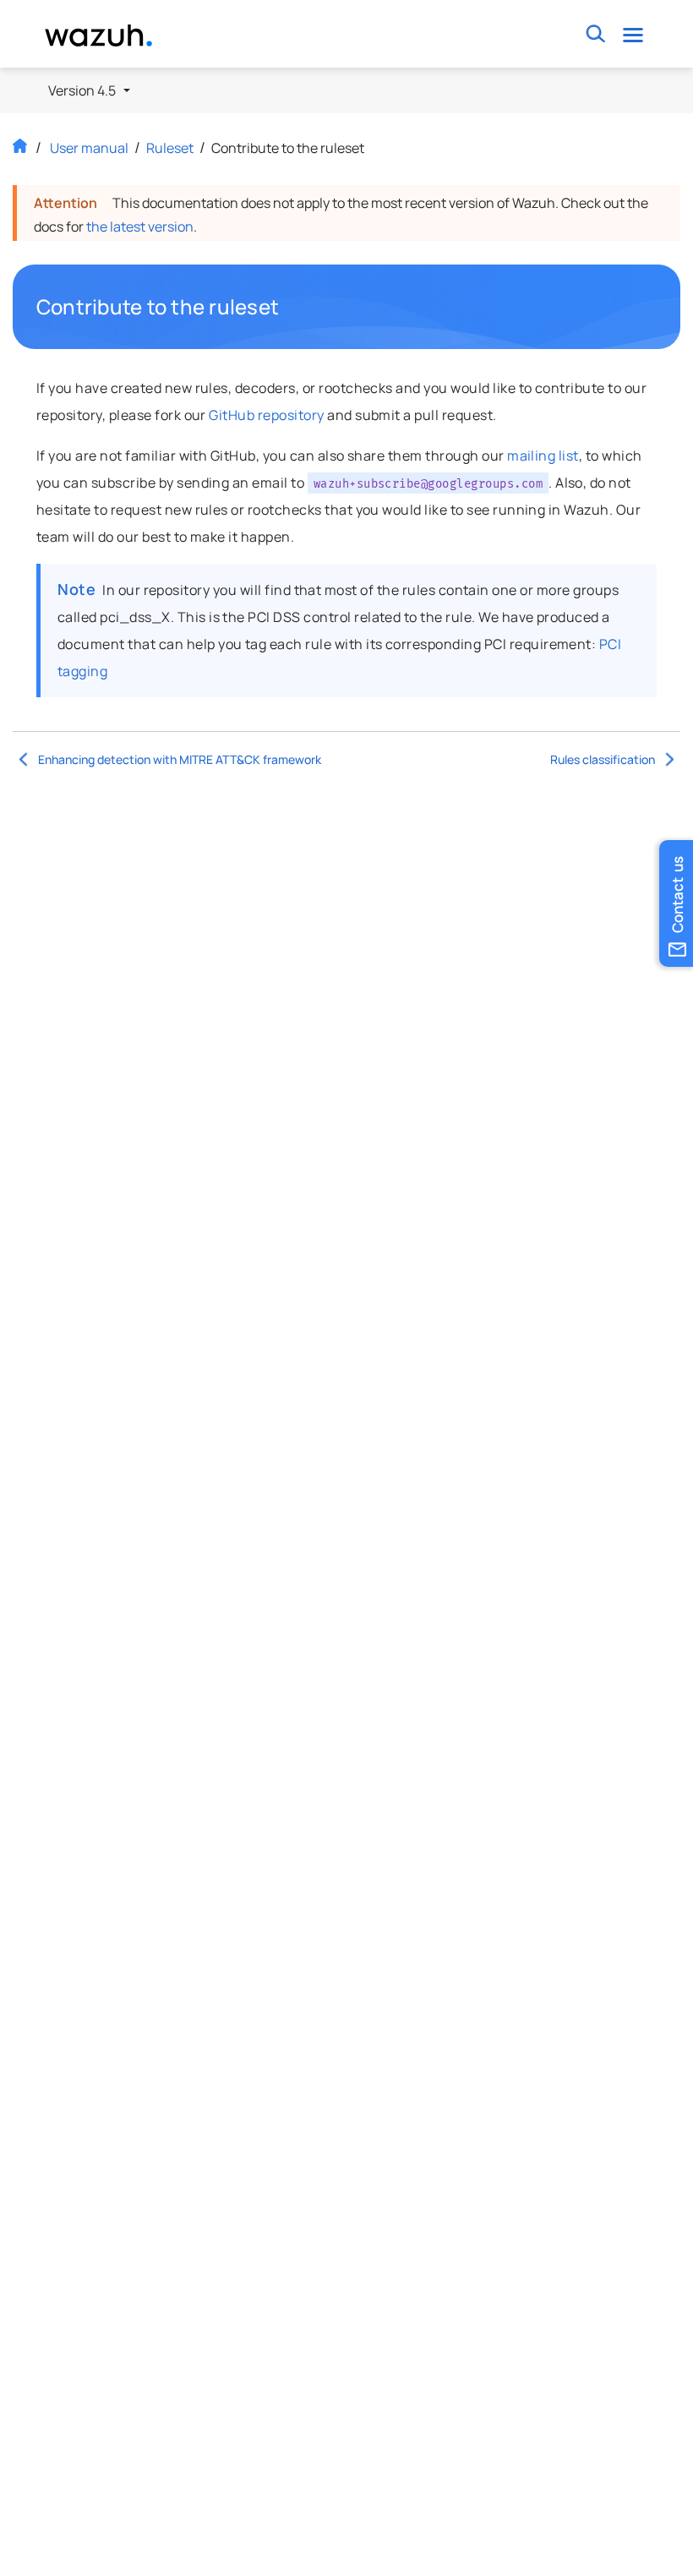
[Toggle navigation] (633, 34)
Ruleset (170, 148)
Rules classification (603, 759)
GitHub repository (266, 415)
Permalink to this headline (289, 307)
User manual (89, 148)
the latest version (140, 226)
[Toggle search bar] (595, 34)
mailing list (543, 456)
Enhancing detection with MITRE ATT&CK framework (180, 759)
